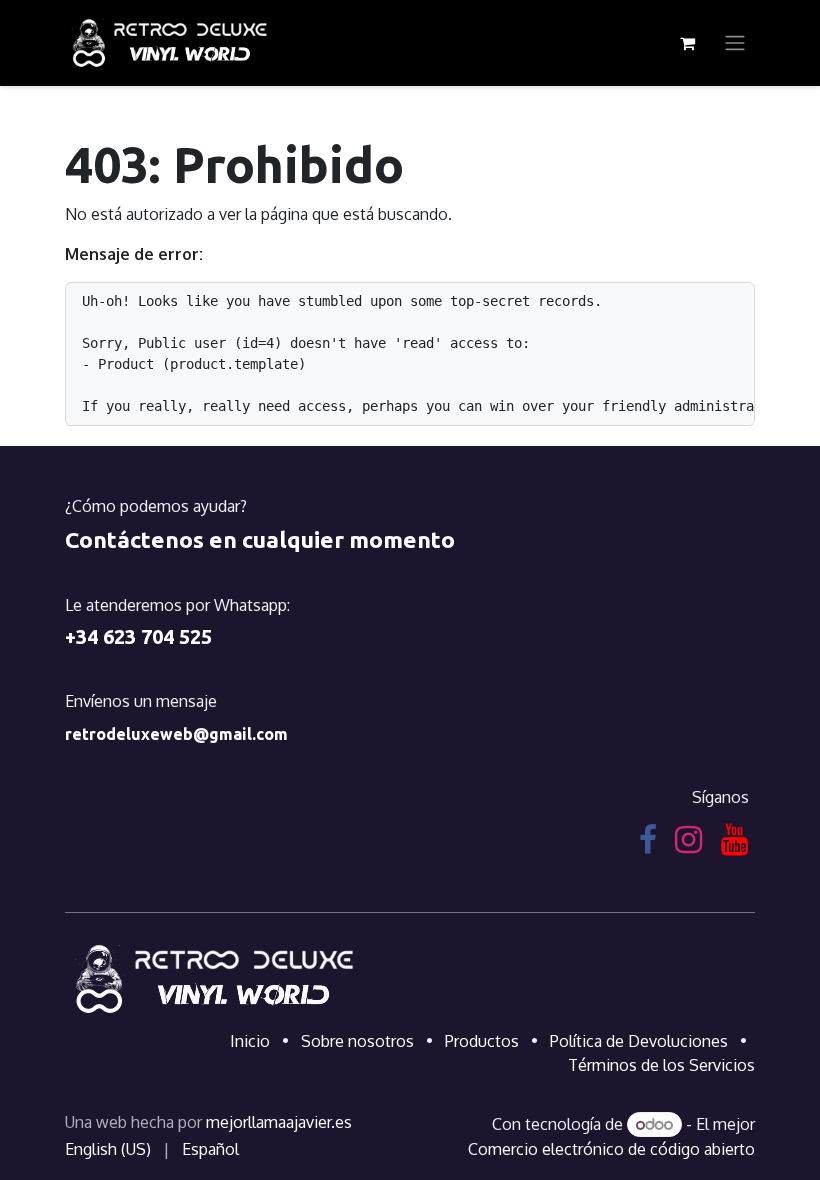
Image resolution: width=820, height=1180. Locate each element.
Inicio (250, 1041)
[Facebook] (648, 840)
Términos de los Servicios (661, 1065)
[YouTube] (734, 840)
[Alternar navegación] (735, 43)
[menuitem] (108, 1149)
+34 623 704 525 (138, 636)
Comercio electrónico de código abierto (611, 1149)
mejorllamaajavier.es (279, 1122)
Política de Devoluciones (639, 1041)
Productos (482, 1041)
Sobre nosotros (357, 1041)
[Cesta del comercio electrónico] (687, 43)
